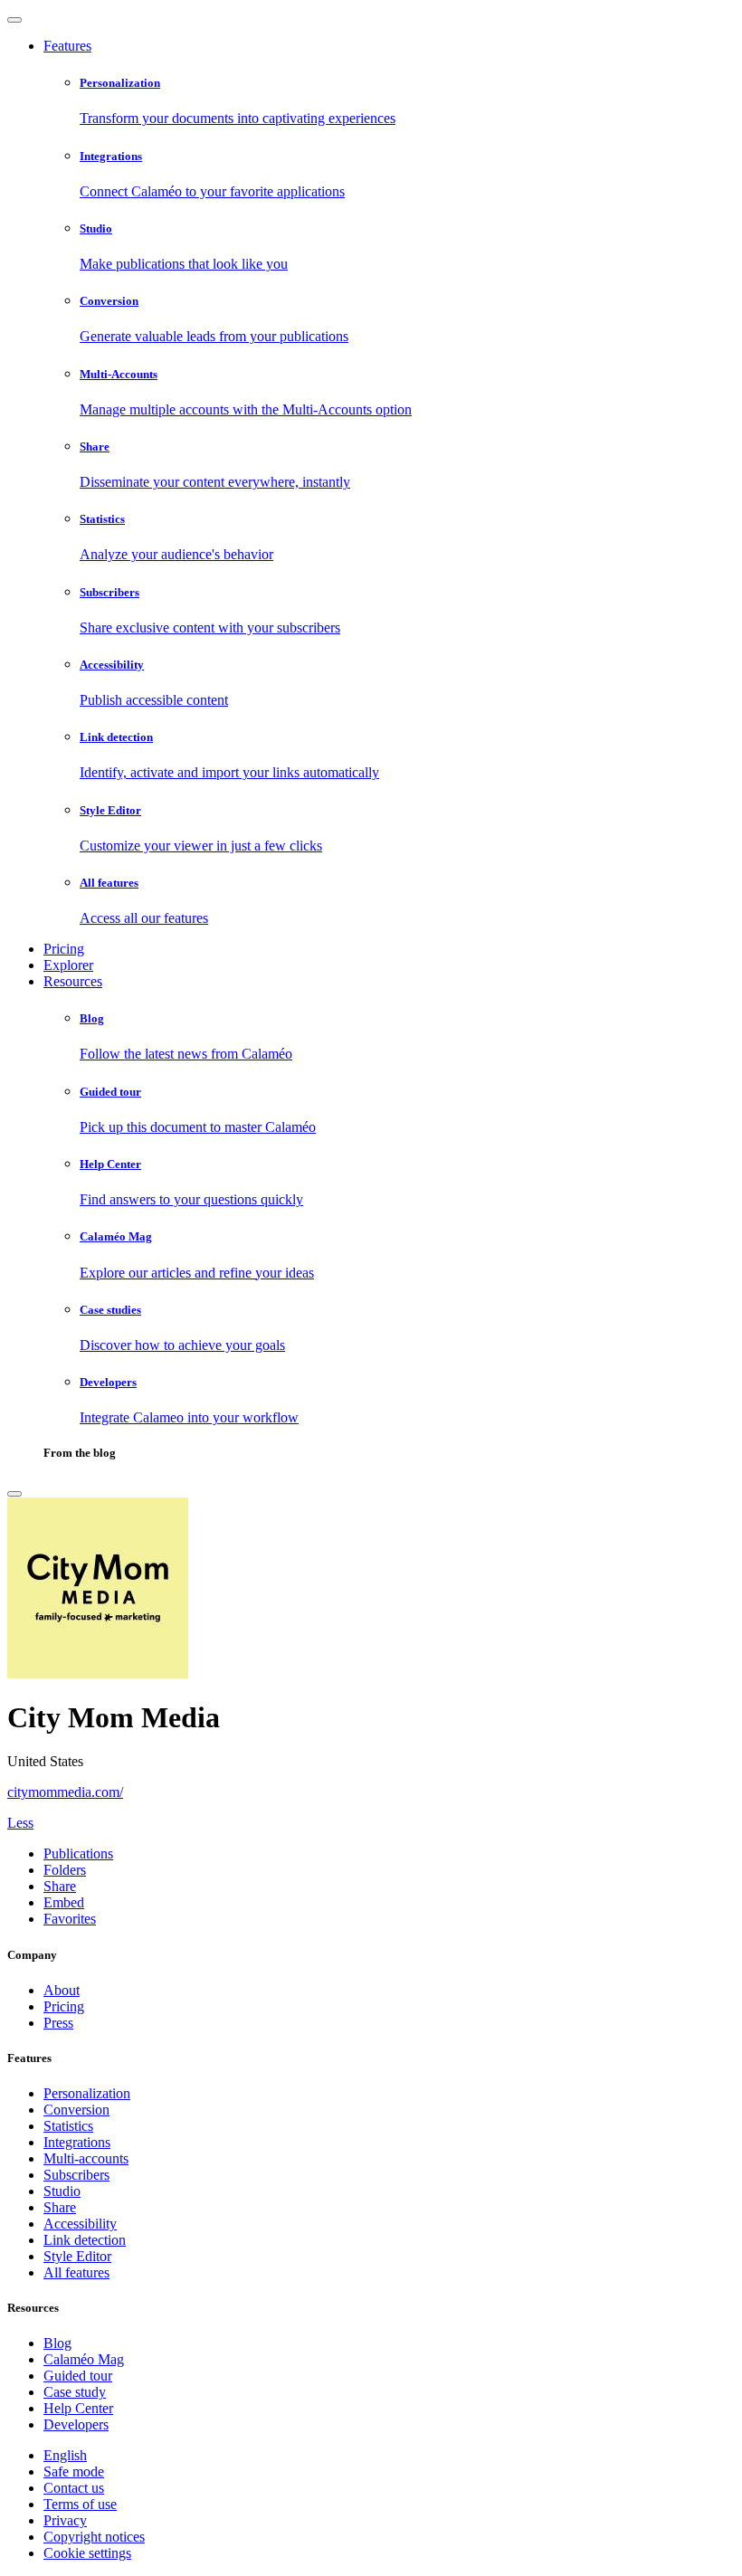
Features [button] (67, 46)
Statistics (68, 2126)
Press (58, 2023)
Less (20, 1823)
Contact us (74, 2488)
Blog (57, 2343)
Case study (75, 2392)
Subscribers (76, 2175)
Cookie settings (87, 2553)
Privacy (65, 2520)
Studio (62, 2191)
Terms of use (80, 2504)
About (62, 1990)
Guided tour (78, 2376)
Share (60, 2207)
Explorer (68, 965)
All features (76, 2272)
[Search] (14, 1494)
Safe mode (74, 2471)
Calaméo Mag (84, 2359)
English (65, 2455)
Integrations (77, 2142)
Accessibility (80, 2224)
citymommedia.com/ (65, 1792)
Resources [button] (73, 981)
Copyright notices (94, 2537)
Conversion (76, 2110)
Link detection (85, 2240)
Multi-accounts (86, 2158)
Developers (76, 2424)
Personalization (87, 2093)
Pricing (64, 949)
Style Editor (77, 2256)
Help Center (78, 2408)
